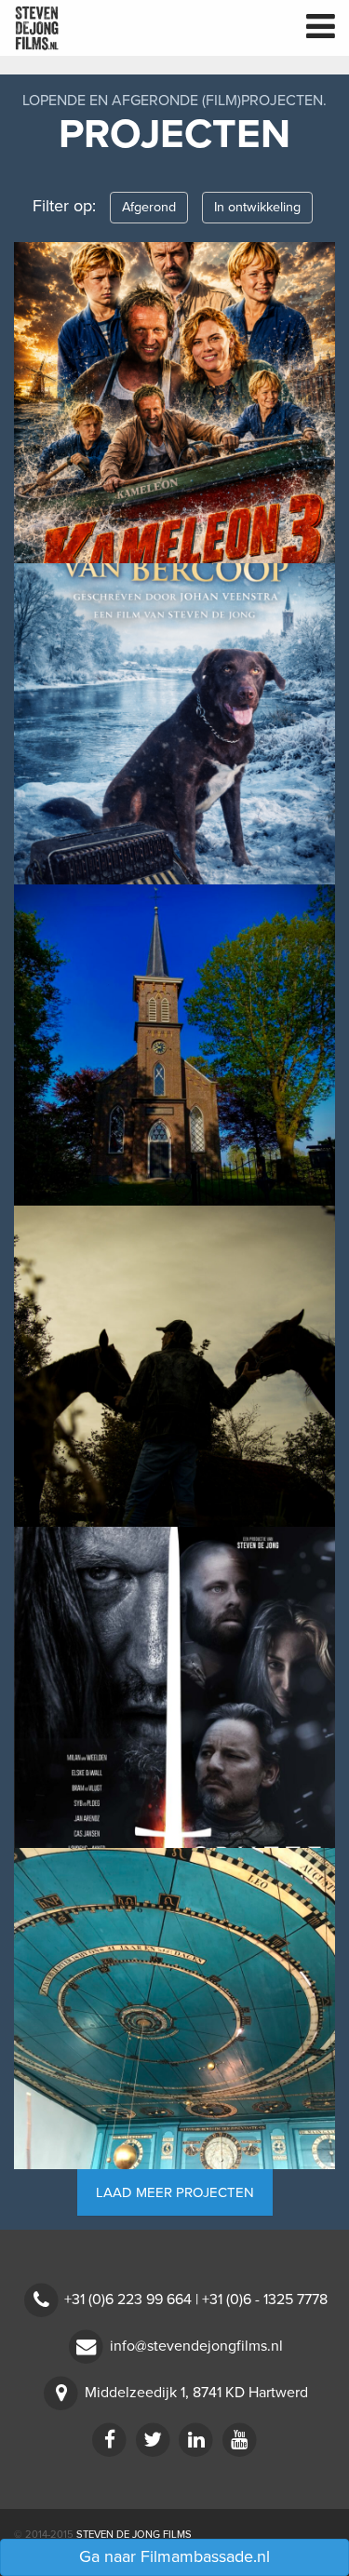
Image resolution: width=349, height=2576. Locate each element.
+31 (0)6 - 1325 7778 (265, 2300)
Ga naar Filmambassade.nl (174, 2556)
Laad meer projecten (175, 2192)
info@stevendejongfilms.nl (196, 2346)
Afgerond (149, 207)
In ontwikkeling (257, 207)
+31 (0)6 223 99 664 (128, 2300)
